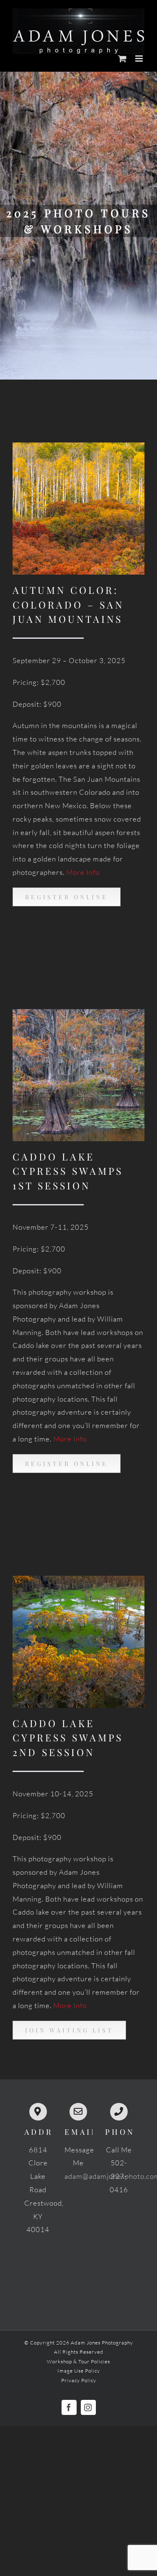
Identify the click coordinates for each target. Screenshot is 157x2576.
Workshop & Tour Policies (78, 2361)
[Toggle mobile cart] (122, 59)
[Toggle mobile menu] (140, 59)
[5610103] (78, 1579)
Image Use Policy (79, 2371)
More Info (83, 872)
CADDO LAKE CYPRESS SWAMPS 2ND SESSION (68, 1738)
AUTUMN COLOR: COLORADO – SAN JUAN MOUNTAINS (68, 604)
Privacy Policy (79, 2380)
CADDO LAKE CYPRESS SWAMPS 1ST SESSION (68, 1171)
